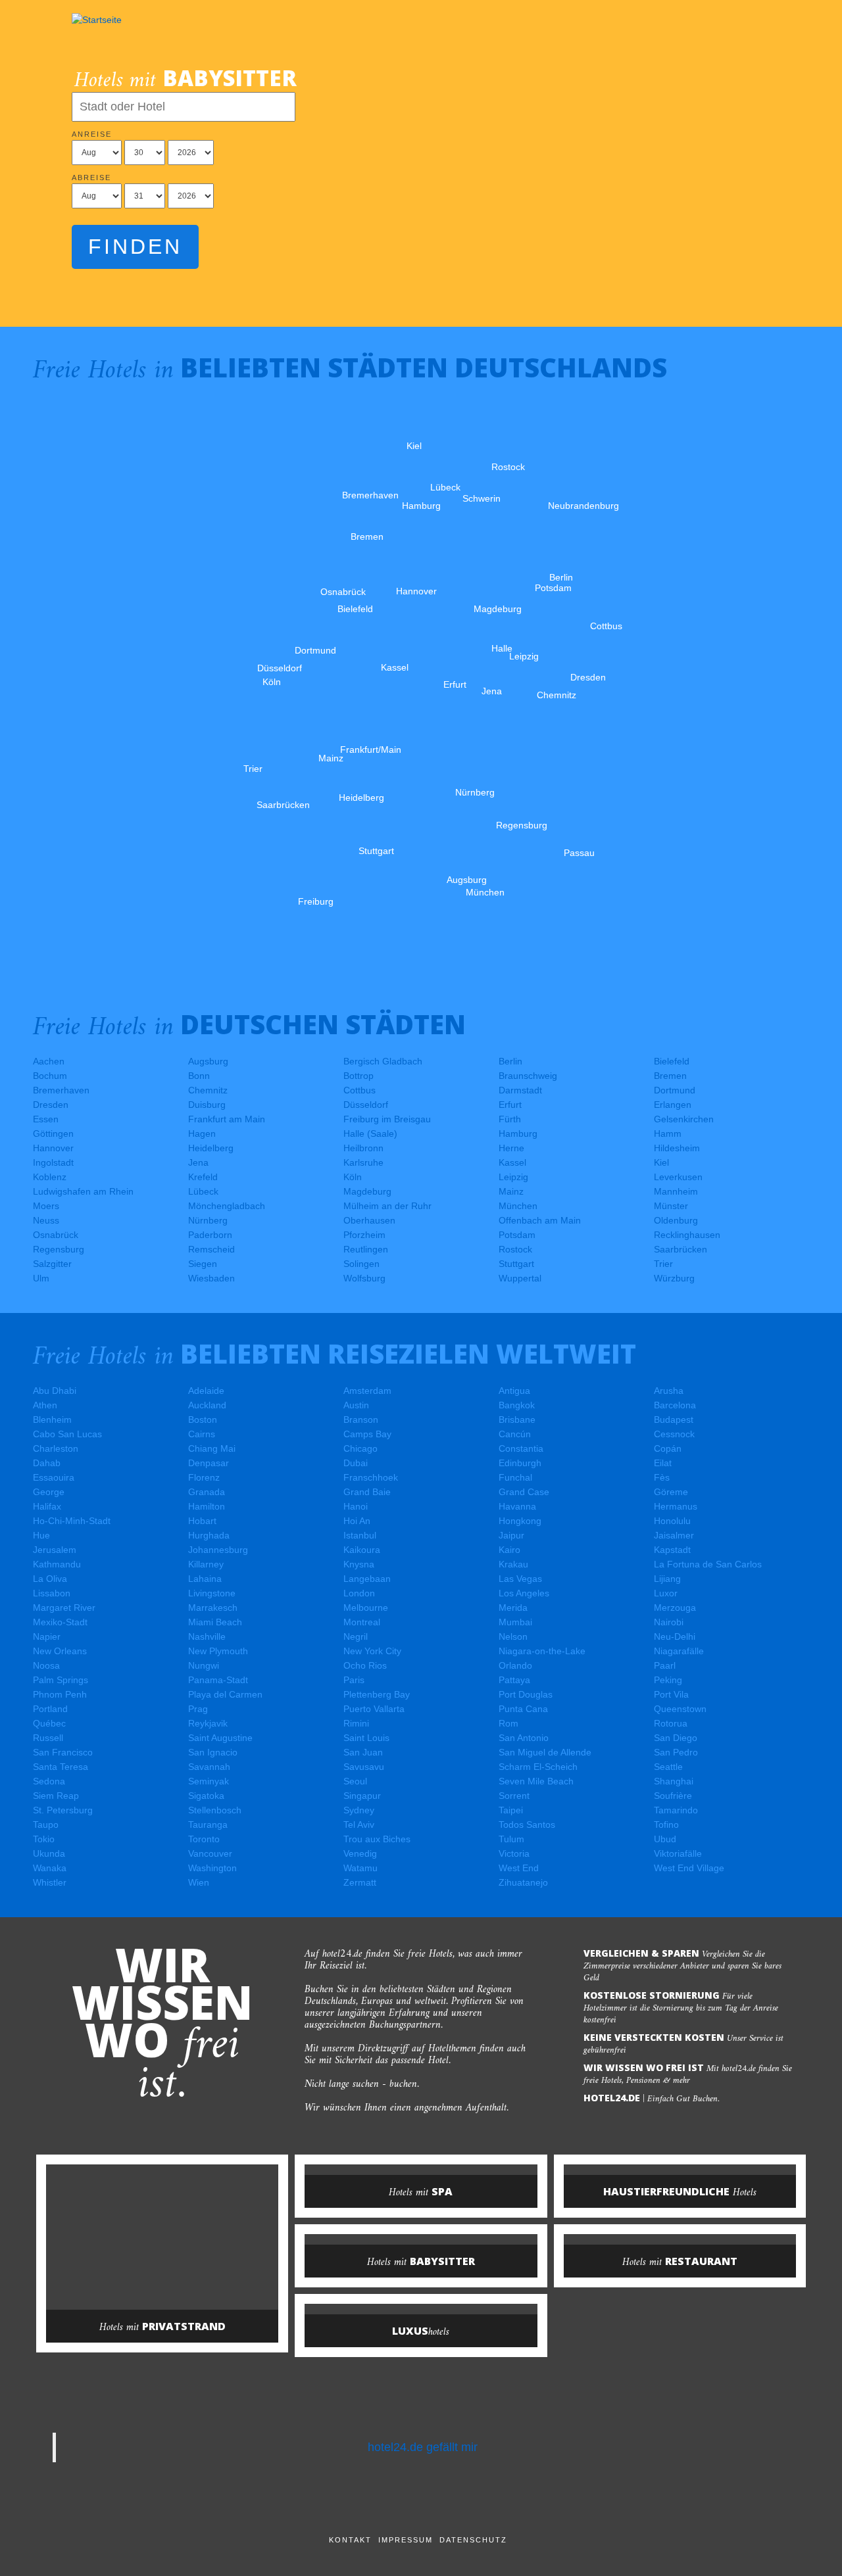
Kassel (512, 1162)
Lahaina (205, 1579)
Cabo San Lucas (67, 1434)
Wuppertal (520, 1278)
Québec (49, 1723)
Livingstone (212, 1593)
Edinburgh (520, 1463)
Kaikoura (362, 1550)
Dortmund (675, 1090)
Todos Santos (527, 1825)
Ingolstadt (53, 1162)
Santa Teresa (61, 1767)
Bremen (670, 1076)
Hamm (668, 1133)
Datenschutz (473, 2540)
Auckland (207, 1405)
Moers (46, 1206)
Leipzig (513, 1177)
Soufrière (673, 1796)
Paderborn (210, 1235)
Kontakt (350, 2540)
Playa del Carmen (225, 1694)
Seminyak (209, 1781)
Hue (41, 1535)
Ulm (41, 1278)
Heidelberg (211, 1148)
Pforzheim (364, 1235)
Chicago (360, 1448)
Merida (513, 1608)
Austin (356, 1405)
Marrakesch (213, 1608)
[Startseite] (97, 20)
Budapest (674, 1419)
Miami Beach (215, 1622)
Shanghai (674, 1781)
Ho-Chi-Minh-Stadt (72, 1521)
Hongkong (520, 1521)
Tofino (666, 1825)
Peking (668, 1680)
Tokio (44, 1839)
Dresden (51, 1105)
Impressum (406, 2540)
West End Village (689, 1868)
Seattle (668, 1767)
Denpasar (209, 1463)
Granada (207, 1492)
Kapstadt (672, 1550)
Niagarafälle (679, 1651)
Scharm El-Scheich (538, 1767)
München (518, 1206)
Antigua (514, 1391)
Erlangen (673, 1105)
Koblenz (50, 1177)
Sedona (49, 1781)
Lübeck (203, 1191)
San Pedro (676, 1752)
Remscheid (211, 1249)
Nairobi (669, 1622)
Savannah (209, 1767)
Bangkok (517, 1405)
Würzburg (674, 1278)
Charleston (56, 1448)
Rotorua (671, 1723)
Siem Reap (56, 1796)
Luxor (666, 1593)
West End (519, 1868)
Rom (508, 1723)
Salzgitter (52, 1264)
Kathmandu (57, 1564)
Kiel (661, 1162)
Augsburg (208, 1061)
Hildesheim (677, 1148)
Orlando (515, 1665)
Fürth (510, 1119)
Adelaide (206, 1391)
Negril (356, 1636)
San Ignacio (213, 1752)
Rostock (515, 1249)
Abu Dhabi (55, 1391)
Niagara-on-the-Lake (542, 1651)
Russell (48, 1738)
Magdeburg (367, 1191)
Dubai (356, 1463)
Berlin (510, 1061)
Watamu (360, 1868)
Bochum (50, 1076)
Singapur (362, 1796)
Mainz (511, 1191)
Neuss (46, 1220)
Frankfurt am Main (227, 1119)
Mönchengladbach (227, 1206)
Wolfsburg (364, 1278)
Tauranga (208, 1825)
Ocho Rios (365, 1665)
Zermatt (360, 1882)
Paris (354, 1680)
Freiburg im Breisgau (387, 1119)
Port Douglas (526, 1694)
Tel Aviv (359, 1825)
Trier (663, 1264)
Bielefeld (672, 1061)
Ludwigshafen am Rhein (83, 1191)
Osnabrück (56, 1235)
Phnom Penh (60, 1694)
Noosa (46, 1665)
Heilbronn (363, 1148)
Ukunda (49, 1853)
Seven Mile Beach (536, 1781)
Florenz (204, 1477)
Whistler (50, 1882)
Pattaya (514, 1680)
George (49, 1492)
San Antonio (524, 1738)
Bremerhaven (61, 1090)
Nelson (513, 1636)
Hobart (202, 1521)
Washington (212, 1868)
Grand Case (524, 1492)
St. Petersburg (63, 1810)
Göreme (671, 1492)
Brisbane (517, 1419)
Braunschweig (528, 1076)
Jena (198, 1162)
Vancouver (210, 1853)
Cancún (515, 1434)
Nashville (207, 1636)
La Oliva (50, 1579)
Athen (45, 1405)
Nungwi (204, 1665)
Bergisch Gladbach (383, 1061)
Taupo (46, 1825)
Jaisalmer (674, 1535)
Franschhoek (371, 1477)
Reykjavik (208, 1723)
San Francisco (63, 1752)
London (359, 1593)
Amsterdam (367, 1391)
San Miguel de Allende (545, 1752)
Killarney (206, 1564)
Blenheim (52, 1419)
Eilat (663, 1463)
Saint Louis (366, 1738)
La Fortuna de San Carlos (708, 1564)
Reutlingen (366, 1249)
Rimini (356, 1723)
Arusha (669, 1391)
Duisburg (207, 1105)
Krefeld (203, 1177)
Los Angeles (524, 1593)
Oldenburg (676, 1220)
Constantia (521, 1448)
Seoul (355, 1781)
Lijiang (667, 1579)
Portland (50, 1709)
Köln (353, 1177)
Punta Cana (523, 1709)
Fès (662, 1477)
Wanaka (50, 1868)
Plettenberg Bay (377, 1694)
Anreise (92, 134)
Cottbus (359, 1090)
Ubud (665, 1839)
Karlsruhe (363, 1162)
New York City (372, 1651)
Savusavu (364, 1767)
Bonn (199, 1076)
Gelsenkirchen (684, 1119)
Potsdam (517, 1235)
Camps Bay (367, 1434)
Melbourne (366, 1608)
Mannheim (676, 1191)
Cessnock (674, 1434)
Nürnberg (208, 1220)
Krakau (513, 1564)
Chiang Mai (212, 1448)
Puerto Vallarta (374, 1709)
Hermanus (676, 1506)
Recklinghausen (687, 1235)
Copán (668, 1448)
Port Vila (671, 1694)
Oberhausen (369, 1220)
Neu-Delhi (675, 1636)
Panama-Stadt (218, 1680)
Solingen (361, 1264)
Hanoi (356, 1506)
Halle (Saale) (370, 1133)
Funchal (515, 1477)
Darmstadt (520, 1090)
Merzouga (675, 1608)
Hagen (202, 1133)
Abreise (91, 178)
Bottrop (359, 1076)
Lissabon (52, 1593)
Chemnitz (208, 1090)
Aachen (49, 1061)
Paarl (665, 1665)
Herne (511, 1148)
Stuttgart (516, 1264)
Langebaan (367, 1579)
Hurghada (209, 1535)
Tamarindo (676, 1810)
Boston (203, 1419)
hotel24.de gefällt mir (423, 2447)
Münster (671, 1206)
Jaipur (511, 1535)
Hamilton (207, 1506)
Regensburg (59, 1249)
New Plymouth (218, 1651)
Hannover (53, 1148)
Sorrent (514, 1796)
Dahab (47, 1463)
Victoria (514, 1853)
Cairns (202, 1434)
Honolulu (672, 1521)
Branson (361, 1419)
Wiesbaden (211, 1278)
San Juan (363, 1752)
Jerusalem (55, 1550)
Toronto (204, 1839)
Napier (47, 1636)
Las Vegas (520, 1579)
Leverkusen (678, 1177)
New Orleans (60, 1651)
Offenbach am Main (540, 1220)
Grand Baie (367, 1492)
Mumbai (515, 1622)
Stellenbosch (215, 1810)
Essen (46, 1119)
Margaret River (64, 1608)
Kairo (509, 1550)
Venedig (360, 1853)
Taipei (511, 1810)
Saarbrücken (681, 1249)
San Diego (676, 1738)
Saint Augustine (220, 1738)
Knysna (359, 1564)
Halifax (47, 1506)
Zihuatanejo (523, 1882)
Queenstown (680, 1709)
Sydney (359, 1810)
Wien (199, 1882)
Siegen (203, 1264)
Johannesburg (218, 1550)
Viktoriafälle (678, 1853)
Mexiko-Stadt (60, 1622)
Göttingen (53, 1133)
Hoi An (357, 1521)
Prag (198, 1709)
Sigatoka (206, 1796)
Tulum (511, 1839)
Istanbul (360, 1535)
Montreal (362, 1622)
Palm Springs (61, 1680)
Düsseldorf (366, 1105)
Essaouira (54, 1477)
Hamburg (518, 1133)
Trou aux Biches (377, 1839)
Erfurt (510, 1105)
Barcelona (675, 1405)
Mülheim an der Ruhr (387, 1206)
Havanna (517, 1506)
